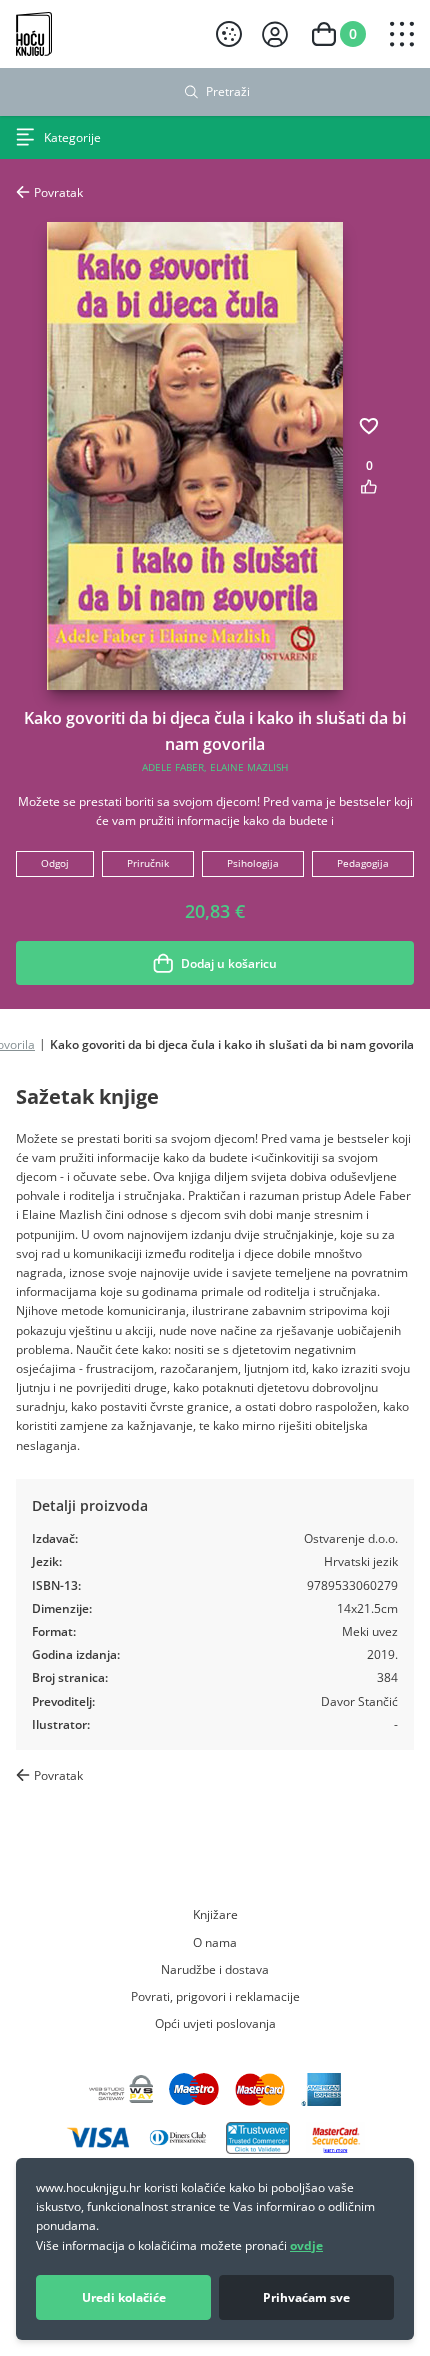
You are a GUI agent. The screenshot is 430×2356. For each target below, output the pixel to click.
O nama (215, 1942)
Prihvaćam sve (306, 2297)
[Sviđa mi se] (369, 486)
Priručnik (148, 863)
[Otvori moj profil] (275, 34)
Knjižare (215, 1914)
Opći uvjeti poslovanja (215, 2023)
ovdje (306, 2245)
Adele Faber (173, 767)
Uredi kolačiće (124, 2297)
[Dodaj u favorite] (369, 426)
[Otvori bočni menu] (402, 34)
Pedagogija (363, 863)
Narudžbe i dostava (215, 1969)
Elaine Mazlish (249, 767)
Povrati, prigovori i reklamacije (215, 1996)
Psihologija (253, 863)
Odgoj (55, 863)
